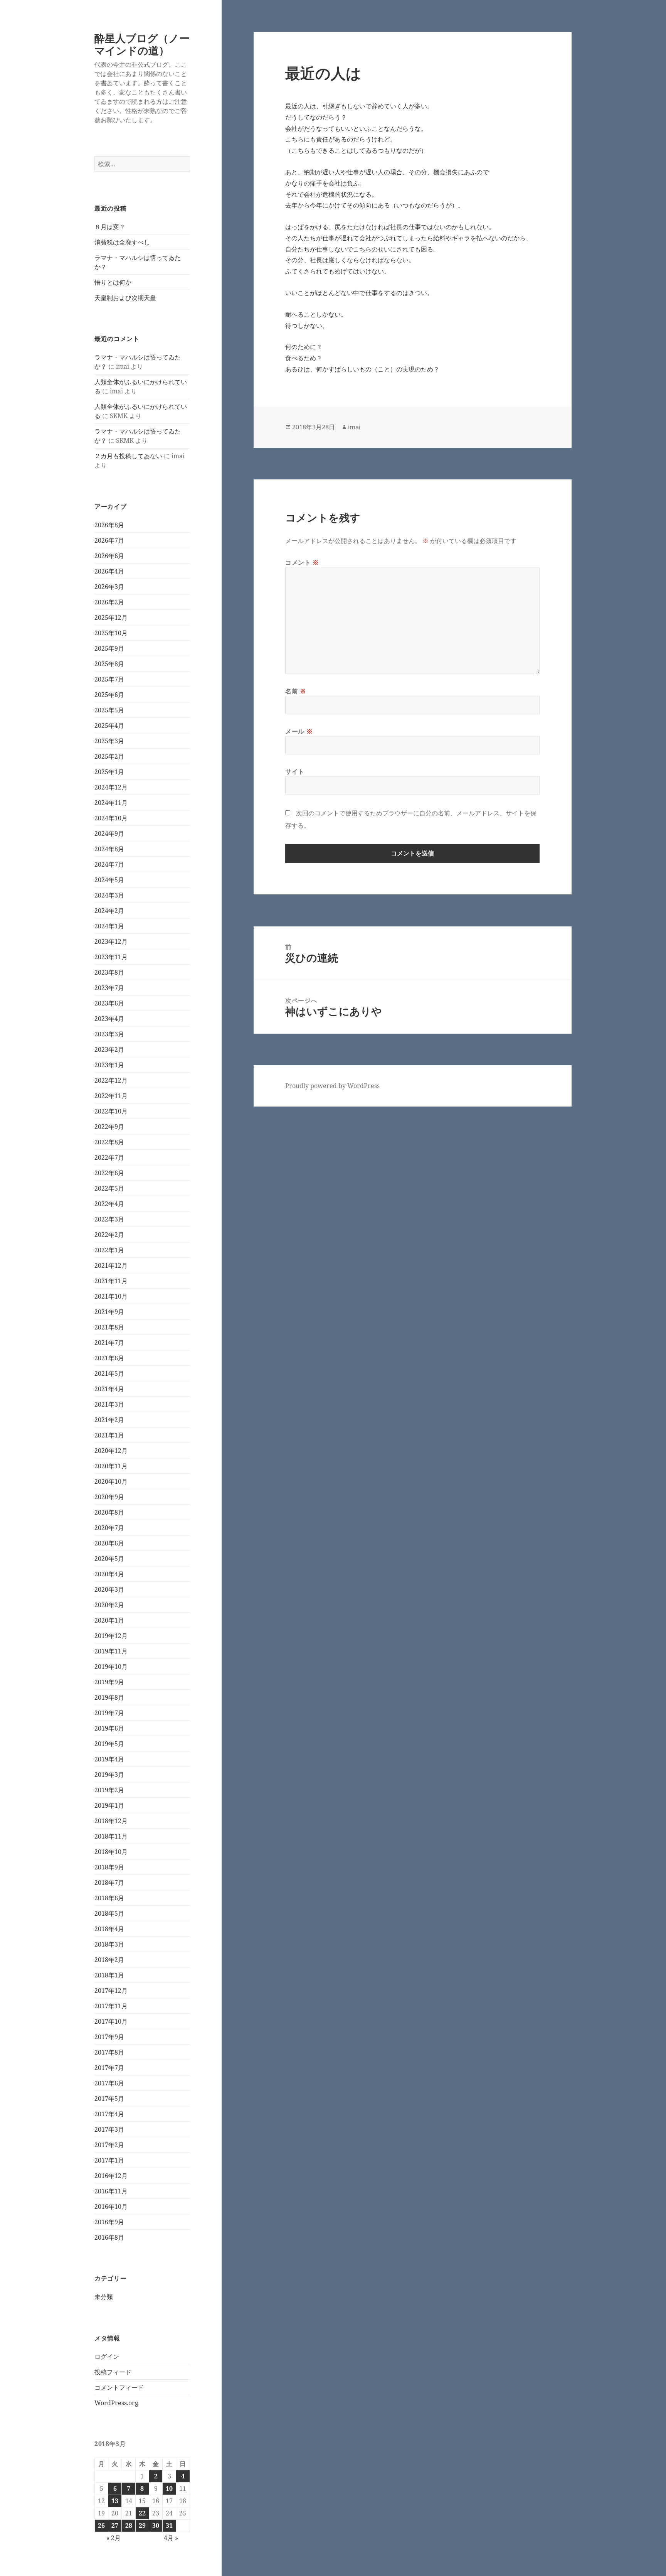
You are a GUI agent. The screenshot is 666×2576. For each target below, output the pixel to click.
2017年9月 (109, 2037)
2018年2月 (109, 1960)
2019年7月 (109, 1713)
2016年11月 (111, 2191)
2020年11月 (111, 1466)
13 (115, 2501)
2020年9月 (109, 1497)
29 (142, 2525)
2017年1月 (109, 2160)
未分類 (104, 2297)
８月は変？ (110, 227)
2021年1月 (109, 1435)
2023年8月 (109, 972)
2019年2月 (109, 1790)
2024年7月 (109, 864)
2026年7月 (109, 540)
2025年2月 (109, 756)
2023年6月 (109, 1003)
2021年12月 (111, 1265)
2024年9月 (109, 833)
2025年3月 (109, 741)
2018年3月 (109, 1944)
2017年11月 (111, 2006)
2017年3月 (109, 2129)
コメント (302, 562)
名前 (296, 691)
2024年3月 (109, 895)
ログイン (107, 2357)
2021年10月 (111, 1296)
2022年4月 (109, 1204)
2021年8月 (109, 1327)
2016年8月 (109, 2237)
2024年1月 (109, 926)
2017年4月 (109, 2114)
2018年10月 (111, 1852)
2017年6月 (109, 2083)
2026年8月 (109, 525)
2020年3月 (109, 1589)
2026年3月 (109, 587)
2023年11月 (111, 957)
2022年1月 (109, 1250)
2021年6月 (109, 1358)
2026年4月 (109, 571)
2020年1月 (109, 1620)
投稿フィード (113, 2372)
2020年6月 (109, 1543)
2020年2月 (109, 1605)
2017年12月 (111, 1991)
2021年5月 (109, 1373)
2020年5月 (109, 1559)
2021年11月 (111, 1281)
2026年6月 (109, 556)
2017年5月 (109, 2099)
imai (354, 427)
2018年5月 (109, 1913)
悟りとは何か (113, 282)
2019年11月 (111, 1651)
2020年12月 (111, 1451)
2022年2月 (109, 1235)
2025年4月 (109, 725)
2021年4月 (109, 1389)
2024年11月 (111, 803)
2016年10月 (111, 2207)
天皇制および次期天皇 (125, 298)
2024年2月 (109, 911)
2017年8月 (109, 2052)
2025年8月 (109, 664)
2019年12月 (111, 1636)
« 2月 (114, 2538)
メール (299, 731)
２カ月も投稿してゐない (128, 456)
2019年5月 (109, 1744)
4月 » (171, 2538)
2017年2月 (109, 2145)
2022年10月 (111, 1111)
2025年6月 (109, 695)
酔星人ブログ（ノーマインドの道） (142, 44)
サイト (295, 771)
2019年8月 (109, 1697)
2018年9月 (109, 1867)
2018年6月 (109, 1898)
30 (156, 2525)
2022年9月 (109, 1127)
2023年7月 (109, 988)
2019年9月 (109, 1682)
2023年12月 (111, 941)
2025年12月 (111, 617)
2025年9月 (109, 648)
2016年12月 (111, 2176)
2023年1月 (109, 1065)
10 (169, 2488)
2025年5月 (109, 710)
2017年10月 (111, 2021)
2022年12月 (111, 1080)
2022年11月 (111, 1096)
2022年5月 (109, 1188)
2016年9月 (109, 2222)
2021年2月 (109, 1420)
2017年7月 (109, 2068)
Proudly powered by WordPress (332, 1086)
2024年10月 (111, 818)
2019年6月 (109, 1728)
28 (129, 2525)
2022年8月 (109, 1142)
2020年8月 (109, 1512)
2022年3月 (109, 1219)
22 (142, 2513)
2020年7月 (109, 1528)
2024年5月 (109, 880)
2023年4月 (109, 1019)
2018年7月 (109, 1883)
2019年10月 (111, 1667)
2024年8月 (109, 849)
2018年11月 (111, 1836)
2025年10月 (111, 633)
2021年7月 (109, 1343)
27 (115, 2525)
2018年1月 (109, 1975)
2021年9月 (109, 1312)
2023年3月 (109, 1034)
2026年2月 (109, 602)
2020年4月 (109, 1574)
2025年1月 (109, 772)
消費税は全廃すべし (122, 242)
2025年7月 (109, 679)
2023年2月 (109, 1049)
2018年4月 (109, 1929)
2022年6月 (109, 1173)
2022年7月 (109, 1157)
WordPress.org (116, 2403)
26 (101, 2525)
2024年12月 (111, 787)
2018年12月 (111, 1821)
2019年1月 (109, 1805)
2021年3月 (109, 1404)
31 (169, 2525)
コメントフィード (119, 2387)
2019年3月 (109, 1775)
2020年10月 (111, 1481)
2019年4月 (109, 1759)
